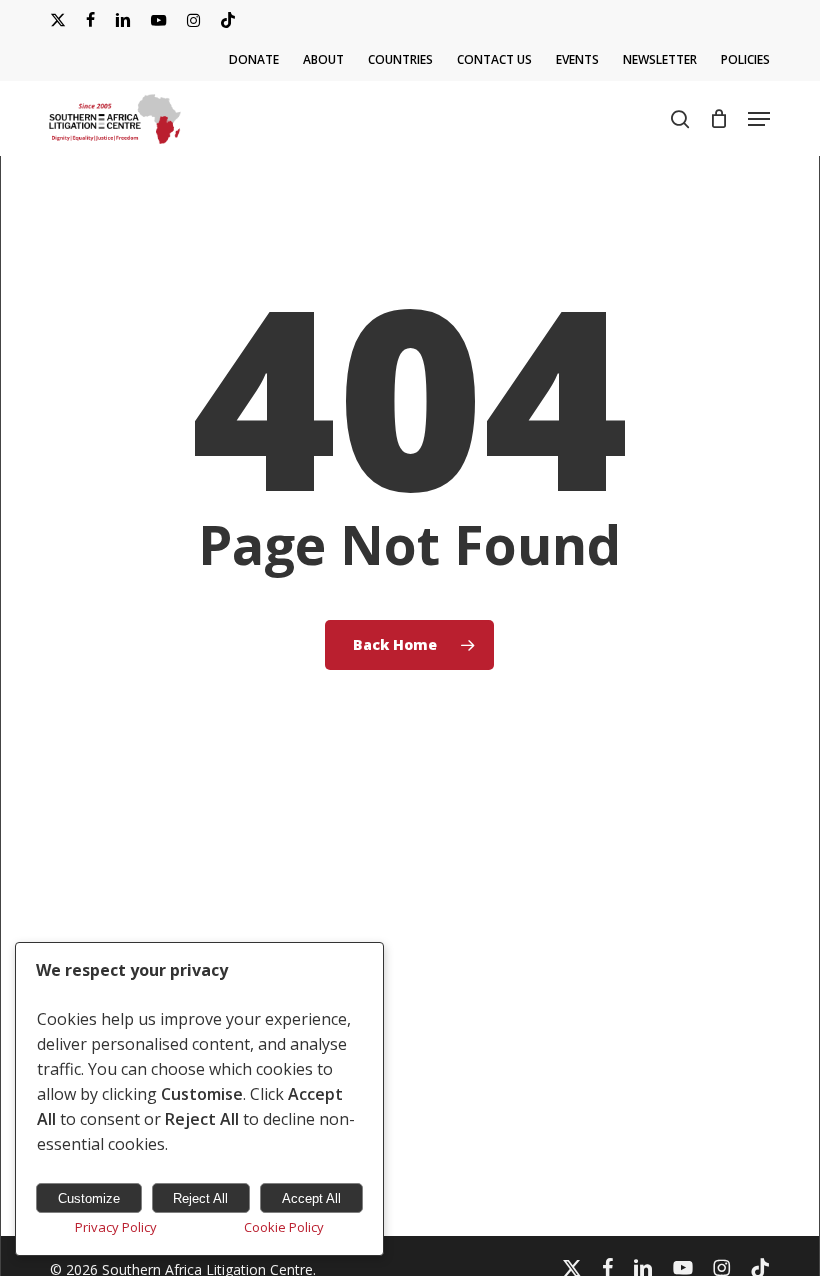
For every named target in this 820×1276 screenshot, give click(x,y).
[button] (759, 119)
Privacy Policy (116, 1227)
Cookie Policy (284, 1227)
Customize (89, 1198)
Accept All (311, 1198)
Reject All (200, 1198)
